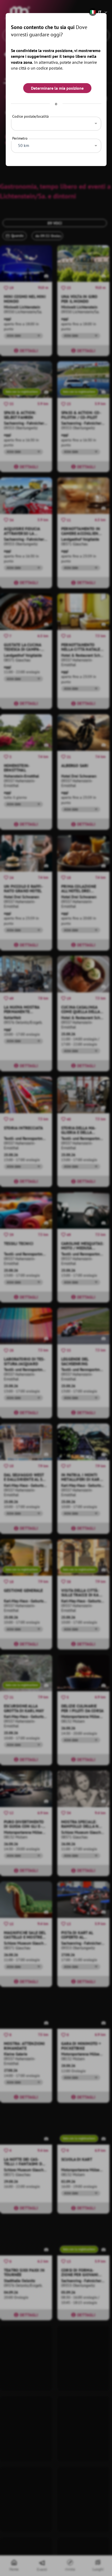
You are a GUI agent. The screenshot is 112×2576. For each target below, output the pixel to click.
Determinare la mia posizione (57, 88)
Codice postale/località (30, 116)
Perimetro (20, 138)
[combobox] (56, 122)
